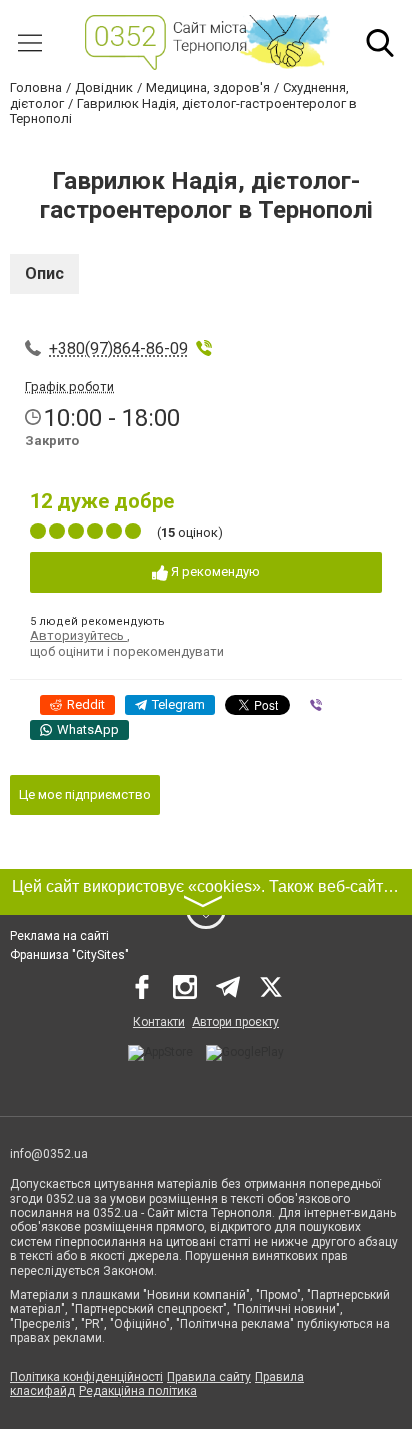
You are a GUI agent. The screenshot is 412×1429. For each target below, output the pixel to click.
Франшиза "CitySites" (69, 955)
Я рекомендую (214, 571)
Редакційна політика (138, 1391)
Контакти (159, 1022)
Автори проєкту (235, 1022)
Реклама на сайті (59, 936)
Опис (44, 273)
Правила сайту (209, 1377)
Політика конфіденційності (86, 1377)
